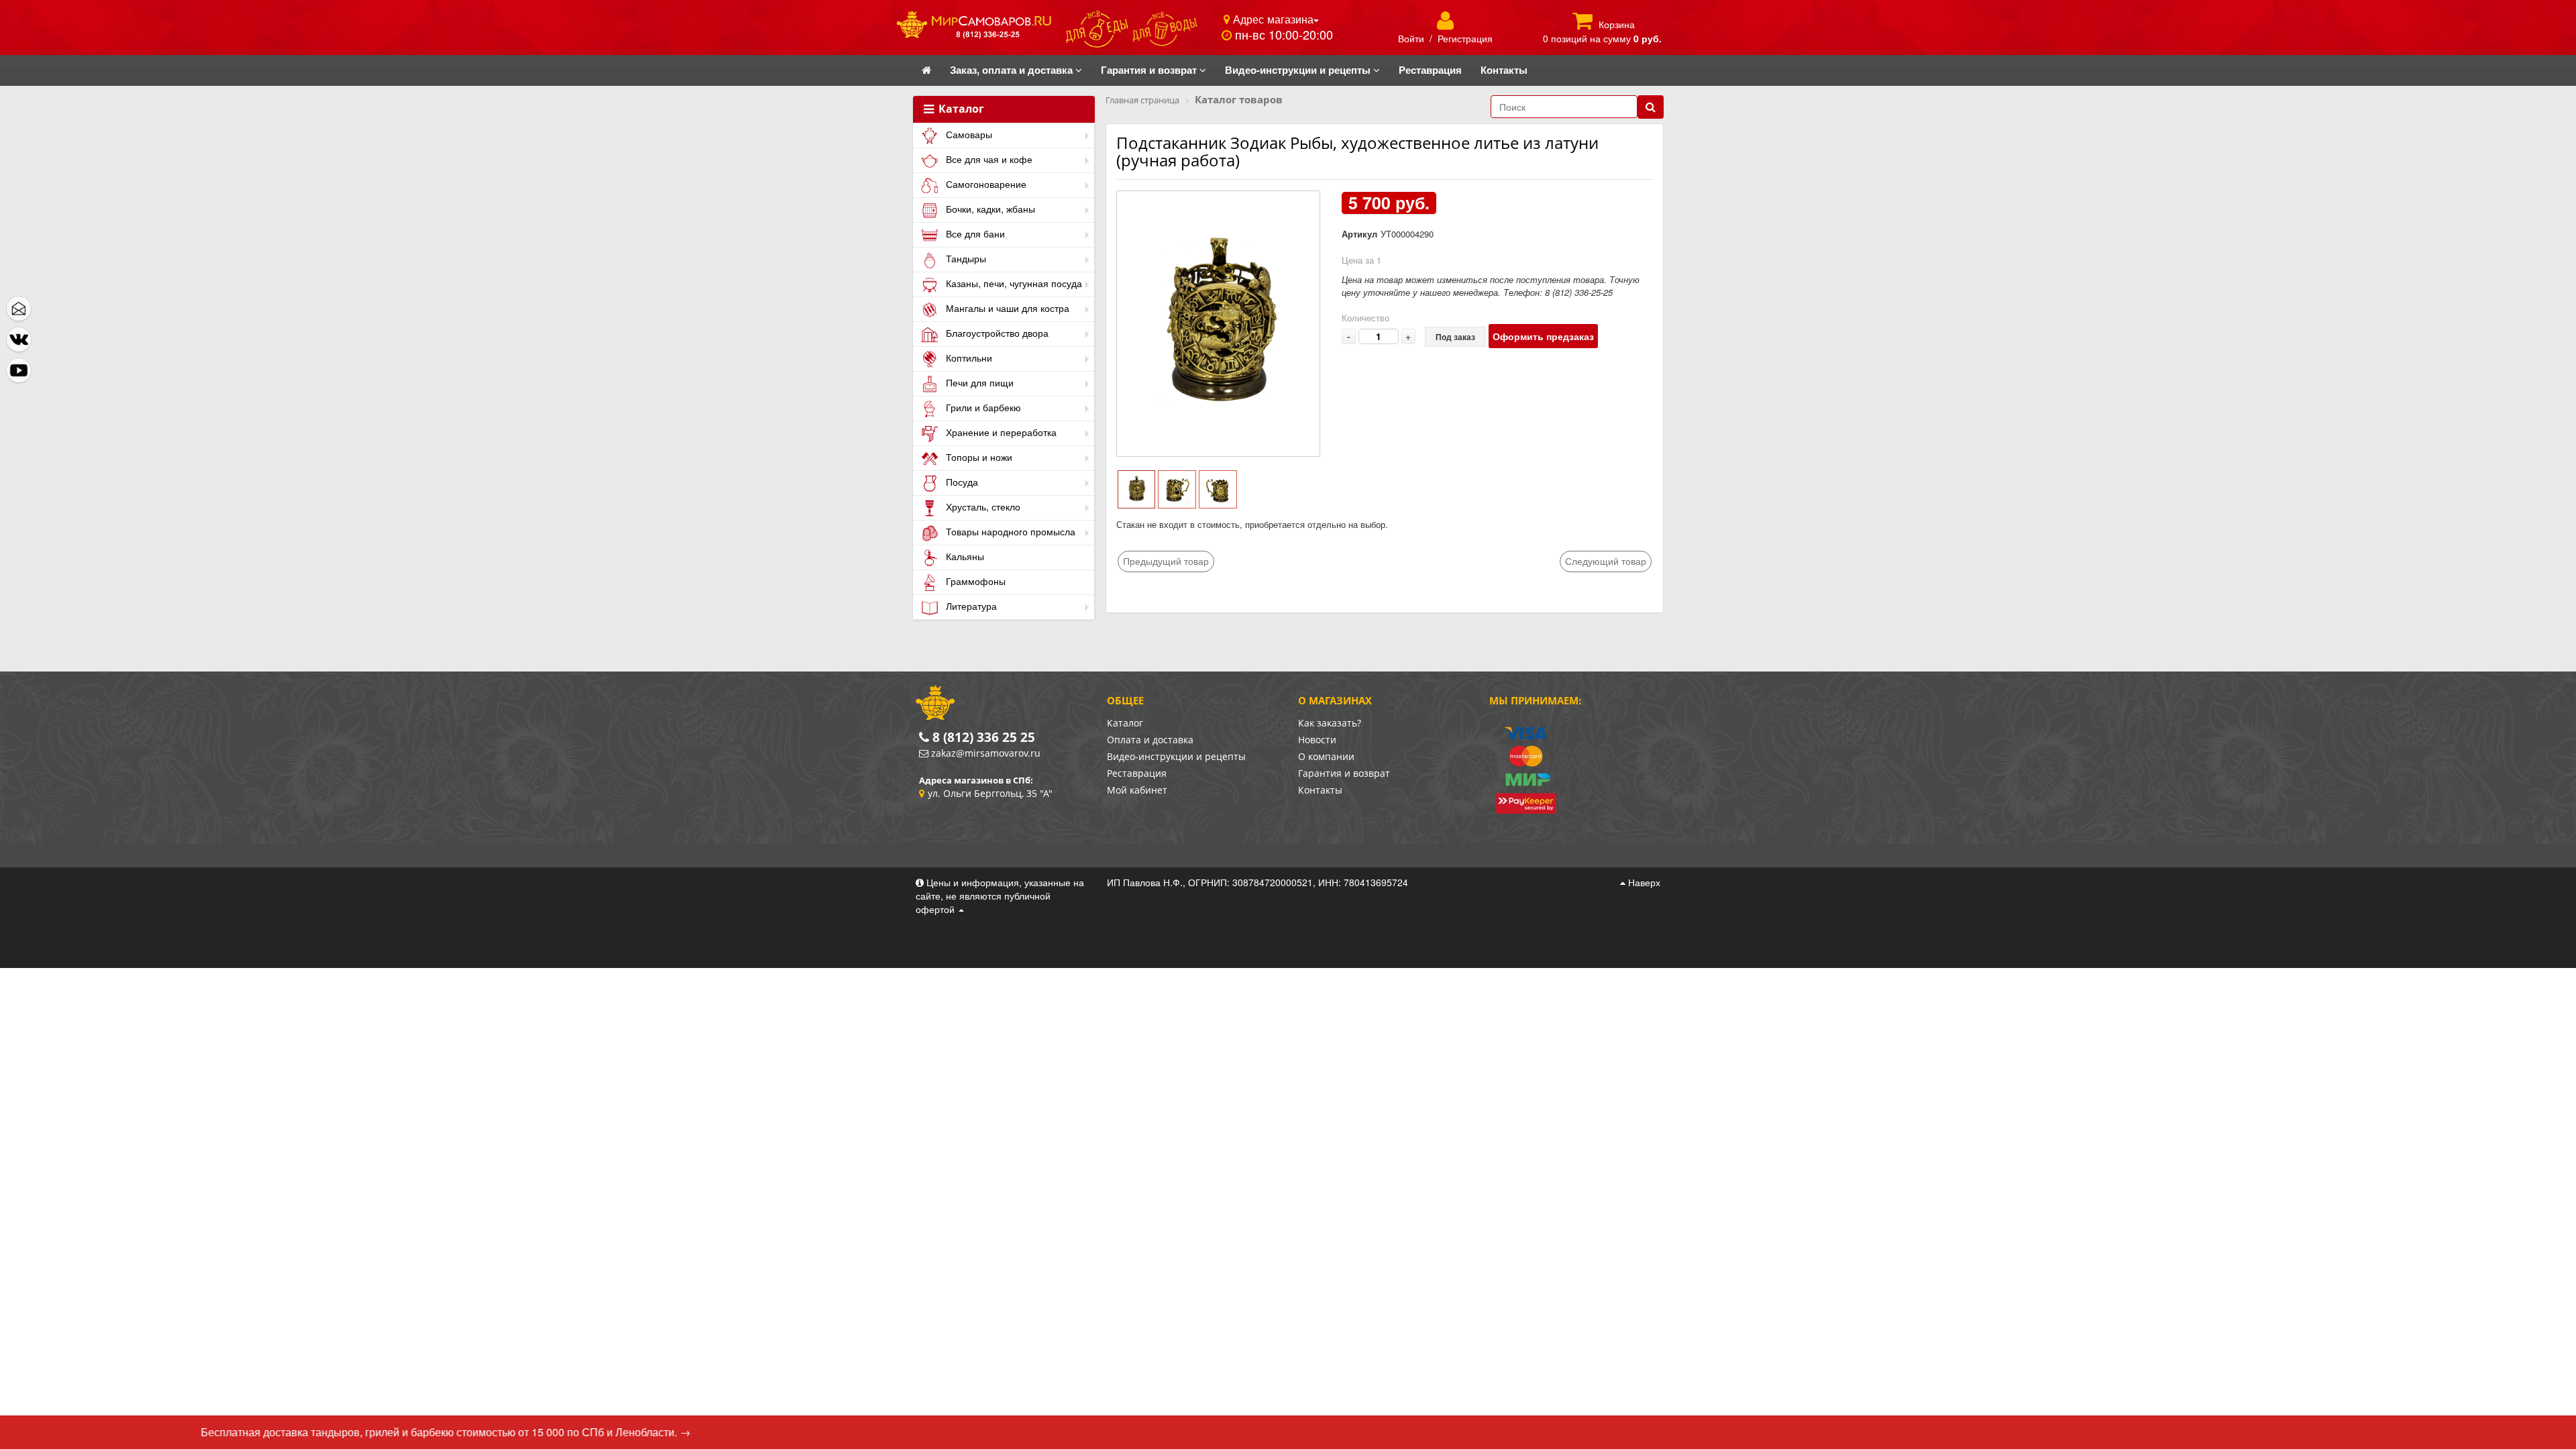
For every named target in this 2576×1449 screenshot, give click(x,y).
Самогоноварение (985, 184)
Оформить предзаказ (1543, 336)
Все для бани (974, 233)
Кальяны (964, 556)
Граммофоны (974, 581)
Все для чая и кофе (988, 159)
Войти (1411, 38)
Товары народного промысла (1009, 531)
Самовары (968, 134)
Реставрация (1137, 773)
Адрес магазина (1272, 19)
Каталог (960, 109)
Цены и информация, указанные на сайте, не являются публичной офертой (1000, 896)
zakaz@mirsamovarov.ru (986, 753)
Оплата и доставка (1150, 740)
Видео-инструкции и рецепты (1176, 756)
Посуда (961, 482)
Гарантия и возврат (1344, 773)
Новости (1317, 740)
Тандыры (965, 258)
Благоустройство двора (996, 333)
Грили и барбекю (982, 407)
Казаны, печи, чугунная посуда (1013, 283)
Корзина (1617, 24)
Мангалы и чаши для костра (1006, 308)
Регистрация (1465, 38)
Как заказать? (1330, 723)
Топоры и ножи (978, 457)
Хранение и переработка (1000, 432)
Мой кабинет (1137, 790)
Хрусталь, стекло (982, 506)
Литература (970, 606)
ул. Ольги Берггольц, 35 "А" (990, 793)
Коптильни (968, 358)
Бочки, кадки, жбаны (989, 209)
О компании (1326, 756)
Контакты (1320, 790)
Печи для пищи (978, 382)
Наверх (1643, 882)
